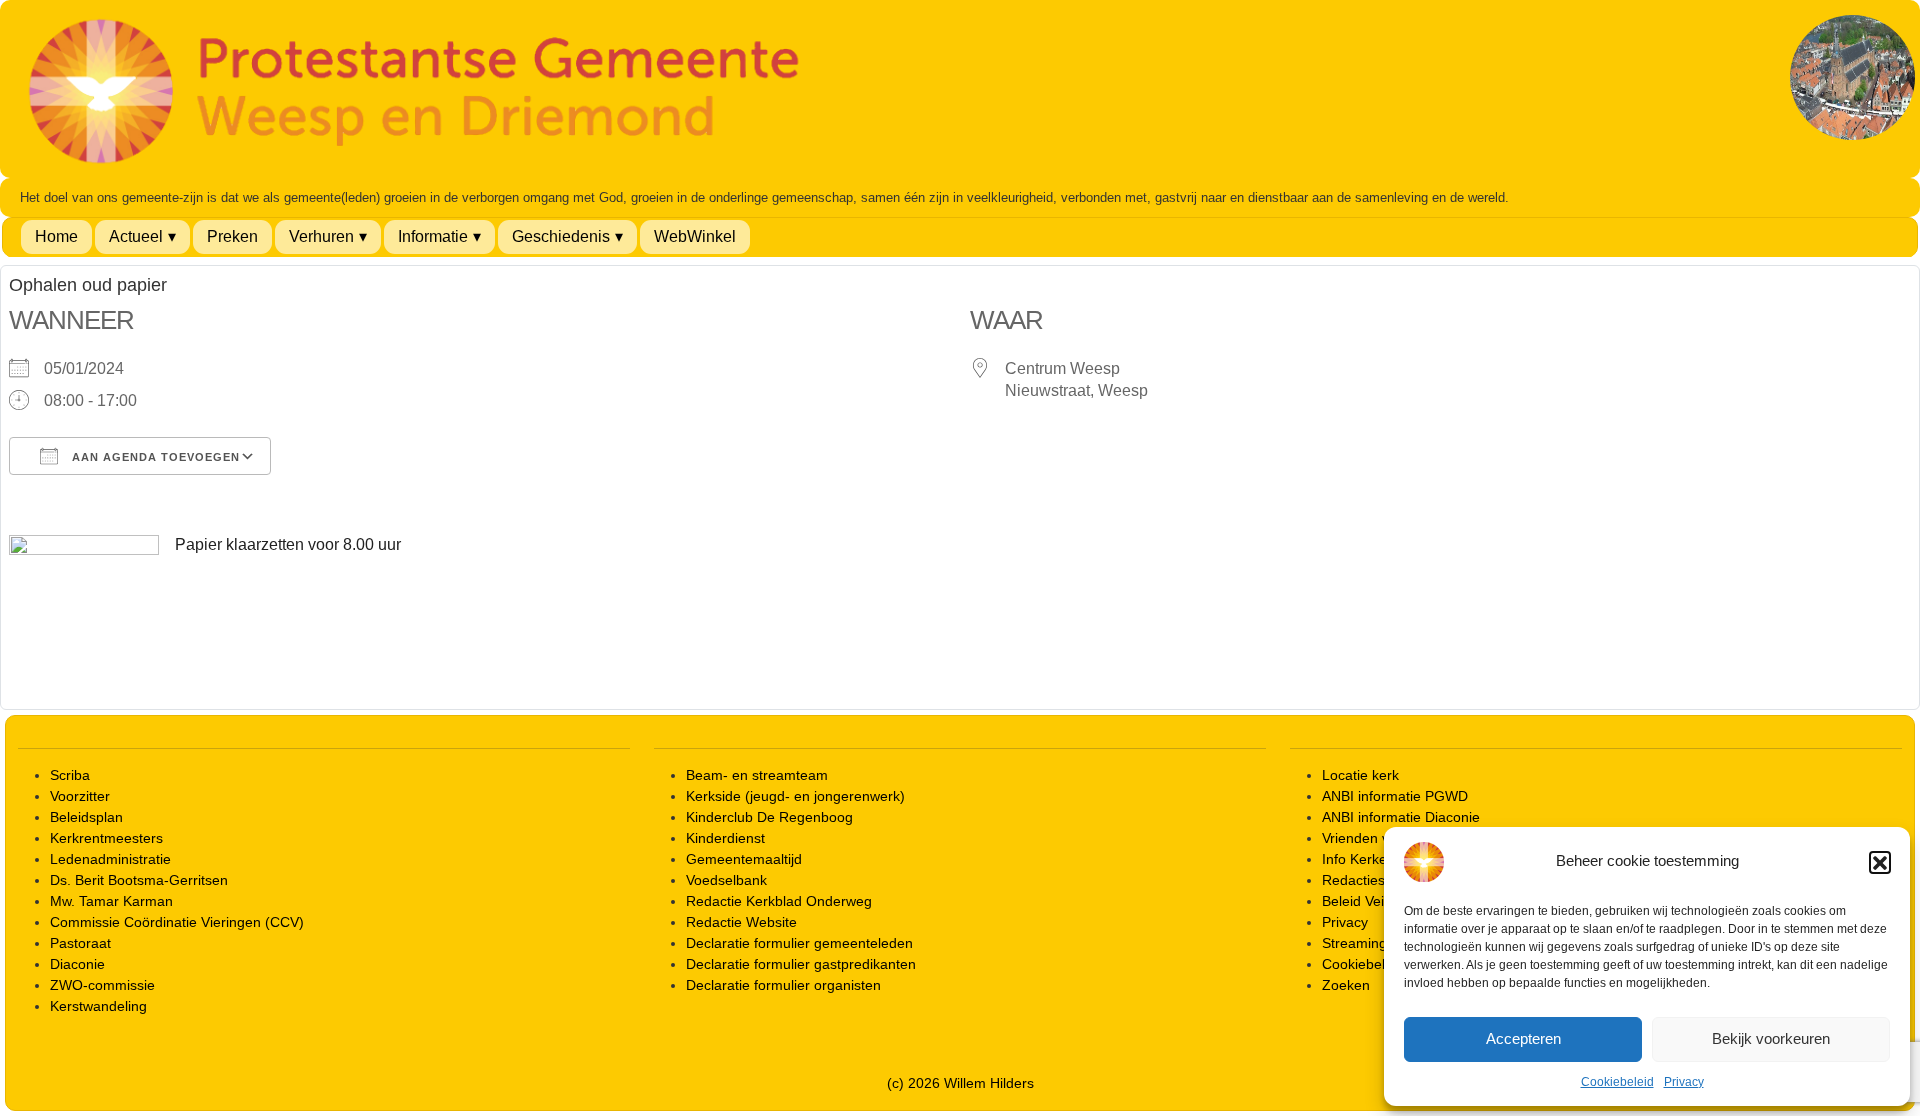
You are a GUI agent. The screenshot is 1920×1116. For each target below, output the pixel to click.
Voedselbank (726, 880)
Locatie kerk (1360, 775)
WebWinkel (695, 236)
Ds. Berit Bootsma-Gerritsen (139, 880)
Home (56, 236)
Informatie (433, 236)
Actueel (136, 236)
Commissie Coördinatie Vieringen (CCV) (177, 922)
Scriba (70, 775)
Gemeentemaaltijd (744, 859)
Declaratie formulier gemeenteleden (799, 943)
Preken (232, 236)
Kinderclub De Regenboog (769, 817)
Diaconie (77, 964)
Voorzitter (80, 796)
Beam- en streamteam (757, 775)
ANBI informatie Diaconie (1401, 817)
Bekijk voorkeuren (1771, 1038)
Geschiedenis (561, 236)
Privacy (1684, 1082)
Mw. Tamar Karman (111, 901)
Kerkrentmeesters (106, 838)
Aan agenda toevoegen (154, 457)
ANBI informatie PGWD (1395, 796)
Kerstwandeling (98, 1006)
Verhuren (321, 236)
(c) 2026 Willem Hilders (960, 1083)
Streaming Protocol (1382, 943)
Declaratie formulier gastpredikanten (801, 964)
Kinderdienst (725, 838)
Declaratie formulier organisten (783, 985)
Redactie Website (741, 922)
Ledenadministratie (110, 859)
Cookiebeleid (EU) (1379, 964)
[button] (1880, 862)
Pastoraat (80, 943)
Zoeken (1346, 985)
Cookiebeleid (1617, 1082)
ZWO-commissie (102, 985)
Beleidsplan (86, 817)
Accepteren (1523, 1038)
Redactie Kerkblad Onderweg (779, 901)
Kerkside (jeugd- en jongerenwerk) (795, 796)
